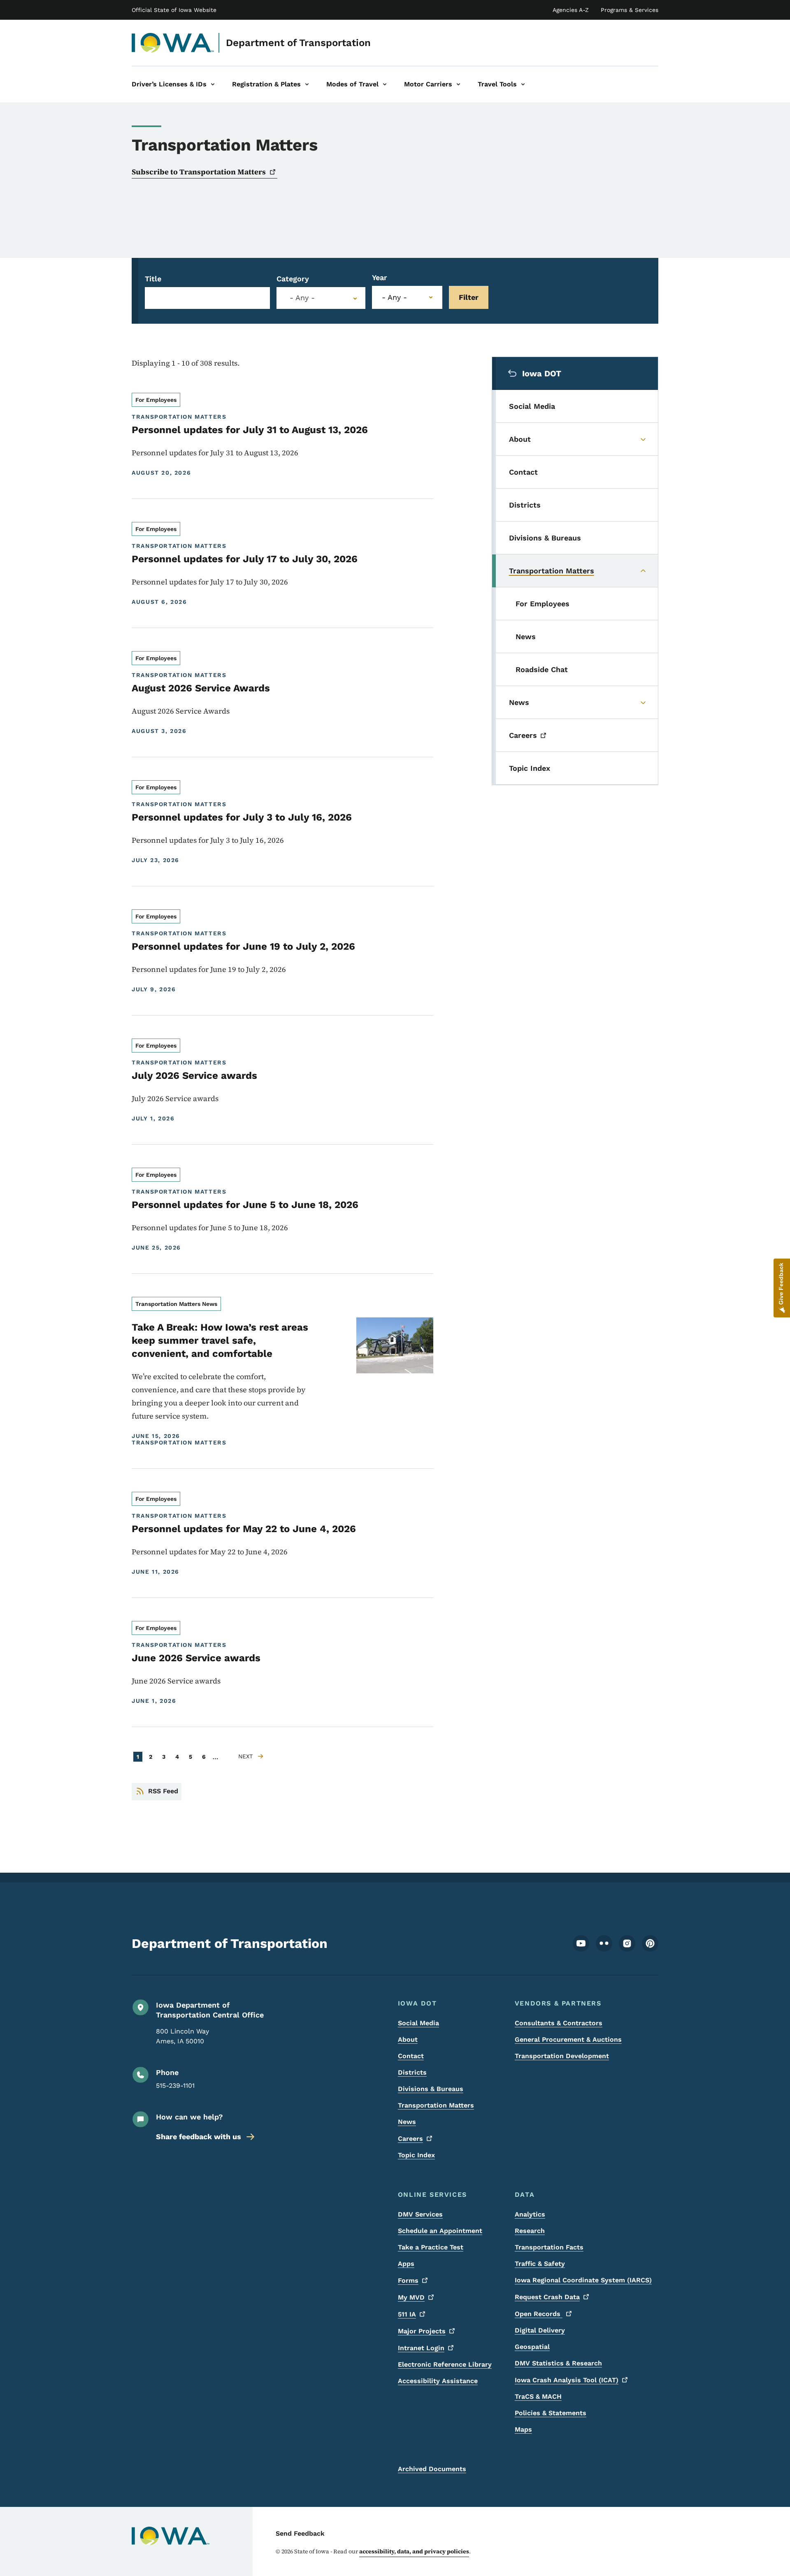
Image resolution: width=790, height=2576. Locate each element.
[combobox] (321, 298)
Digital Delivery (540, 2330)
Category (293, 279)
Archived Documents (432, 2469)
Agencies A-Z (571, 10)
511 (407, 2314)
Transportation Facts (549, 2247)
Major (422, 2331)
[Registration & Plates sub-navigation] (307, 84)
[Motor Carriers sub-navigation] (458, 84)
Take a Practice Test (431, 2247)
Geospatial (532, 2347)
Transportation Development (562, 2056)
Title (153, 279)
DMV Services (420, 2214)
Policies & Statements (551, 2413)
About (408, 2039)
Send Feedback (300, 2533)
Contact (411, 2056)
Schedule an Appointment (440, 2231)
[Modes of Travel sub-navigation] (385, 84)
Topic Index (416, 2155)
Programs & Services (630, 10)
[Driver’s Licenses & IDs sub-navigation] (213, 84)
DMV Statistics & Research (558, 2363)
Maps (523, 2429)
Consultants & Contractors (559, 2023)
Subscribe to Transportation (199, 172)
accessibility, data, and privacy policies (414, 2551)
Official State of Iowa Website (174, 10)
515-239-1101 (175, 2086)
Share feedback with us (199, 2137)
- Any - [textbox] (302, 298)
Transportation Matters (436, 2105)
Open (539, 2314)
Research (530, 2231)
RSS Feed (163, 1791)
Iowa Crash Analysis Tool (567, 2380)
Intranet (421, 2348)
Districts (412, 2072)
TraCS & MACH (538, 2396)
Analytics (530, 2214)
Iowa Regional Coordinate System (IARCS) (583, 2280)
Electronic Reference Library (445, 2364)
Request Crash (547, 2297)
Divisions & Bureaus (431, 2089)
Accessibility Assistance (438, 2381)
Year (380, 277)
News (407, 2122)
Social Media (418, 2023)
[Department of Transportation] (173, 43)
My (411, 2297)
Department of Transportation (298, 43)
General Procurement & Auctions (568, 2039)
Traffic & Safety (540, 2264)
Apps (406, 2264)
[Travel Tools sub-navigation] (523, 84)
